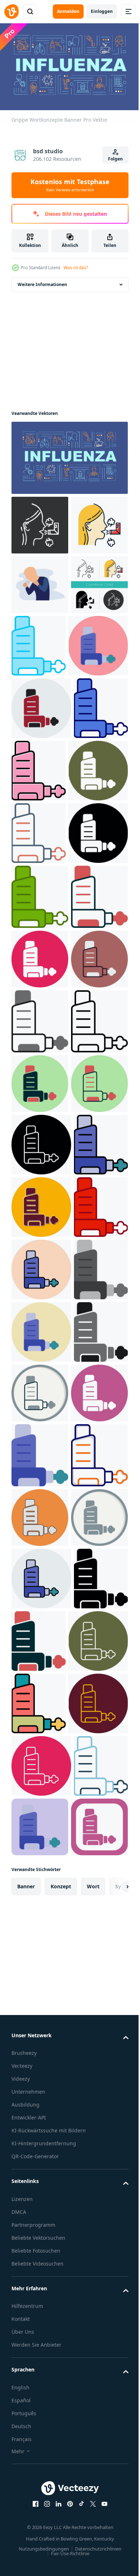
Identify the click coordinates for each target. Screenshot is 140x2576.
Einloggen (102, 11)
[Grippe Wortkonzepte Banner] (69, 454)
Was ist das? (76, 268)
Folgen (115, 159)
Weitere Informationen (42, 281)
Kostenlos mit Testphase (70, 185)
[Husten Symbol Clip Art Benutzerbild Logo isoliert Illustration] (40, 641)
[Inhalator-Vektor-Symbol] (98, 702)
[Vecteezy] (11, 11)
